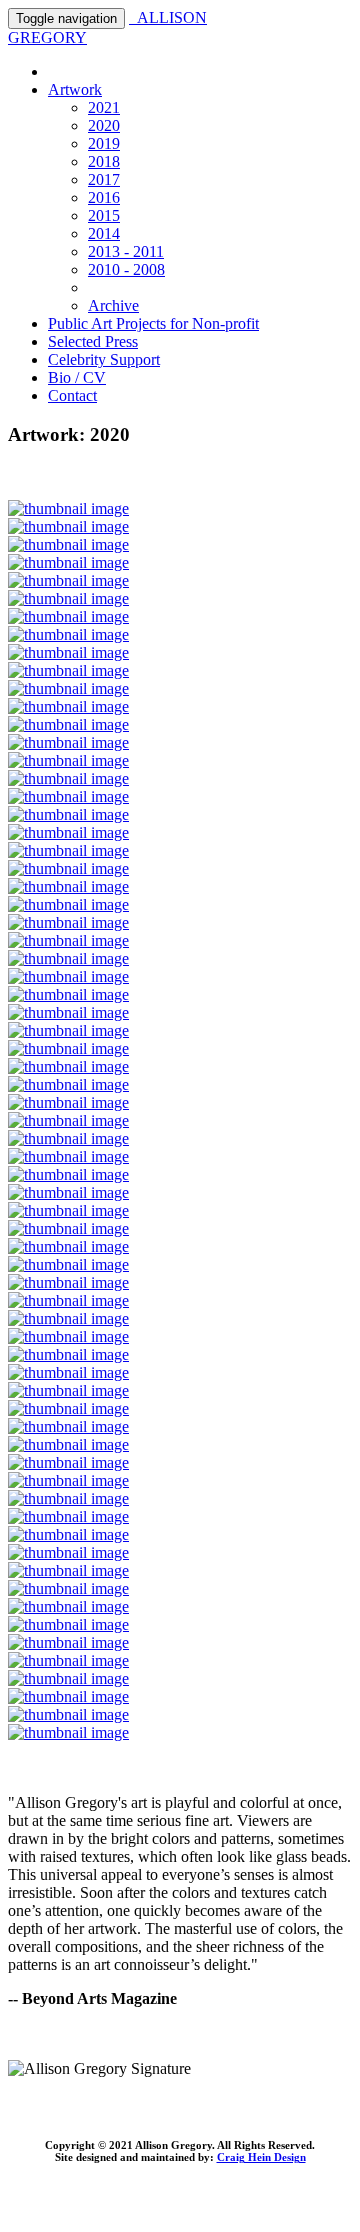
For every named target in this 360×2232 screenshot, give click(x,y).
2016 (104, 197)
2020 (104, 125)
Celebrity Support (104, 359)
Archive (113, 305)
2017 (104, 179)
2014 (104, 233)
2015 (104, 215)
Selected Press (93, 341)
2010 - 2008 (126, 269)
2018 (104, 161)
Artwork (75, 89)
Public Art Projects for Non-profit (153, 323)
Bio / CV (77, 377)
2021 (104, 107)
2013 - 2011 (126, 251)
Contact (72, 395)
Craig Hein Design (261, 2157)
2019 (104, 143)
